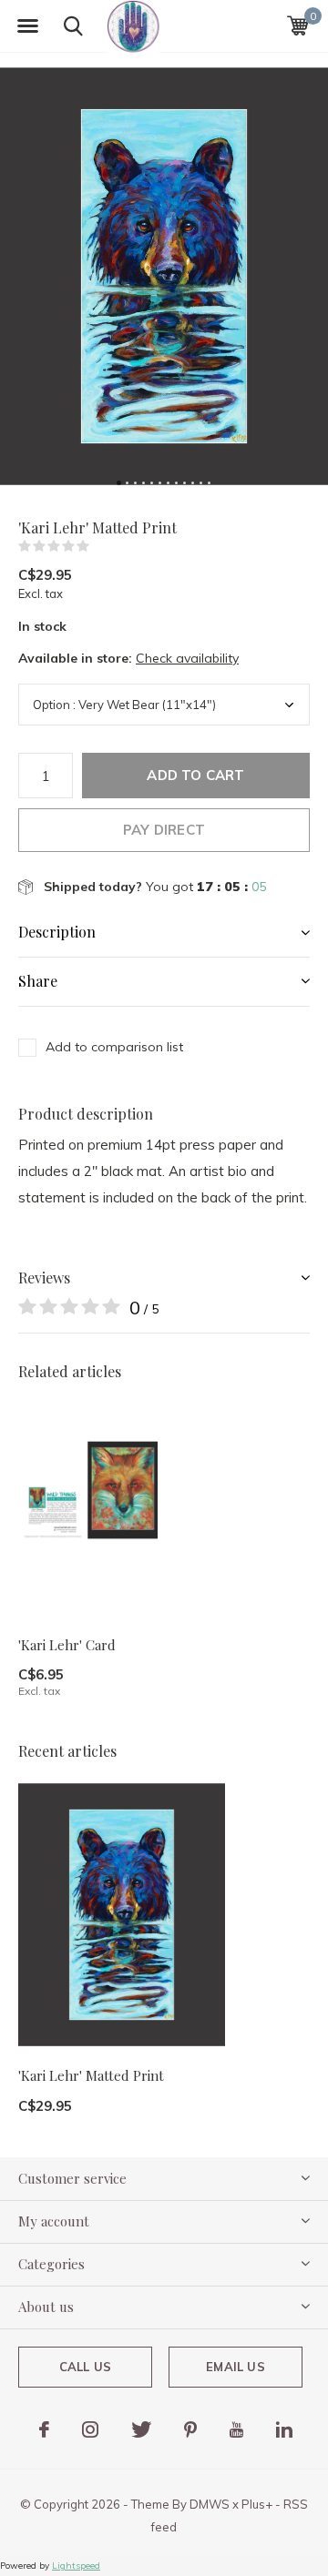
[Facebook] (44, 2429)
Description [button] (57, 932)
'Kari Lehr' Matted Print (91, 2075)
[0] (297, 25)
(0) (101, 546)
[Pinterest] (190, 2429)
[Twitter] (141, 2429)
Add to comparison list (114, 1047)
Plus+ (257, 2504)
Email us (235, 2367)
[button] (27, 26)
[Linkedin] (284, 2429)
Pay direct (164, 830)
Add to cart (195, 775)
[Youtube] (236, 2429)
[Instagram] (90, 2429)
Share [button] (38, 981)
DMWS (210, 2504)
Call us (85, 2367)
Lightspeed (76, 2566)
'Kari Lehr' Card (67, 1645)
